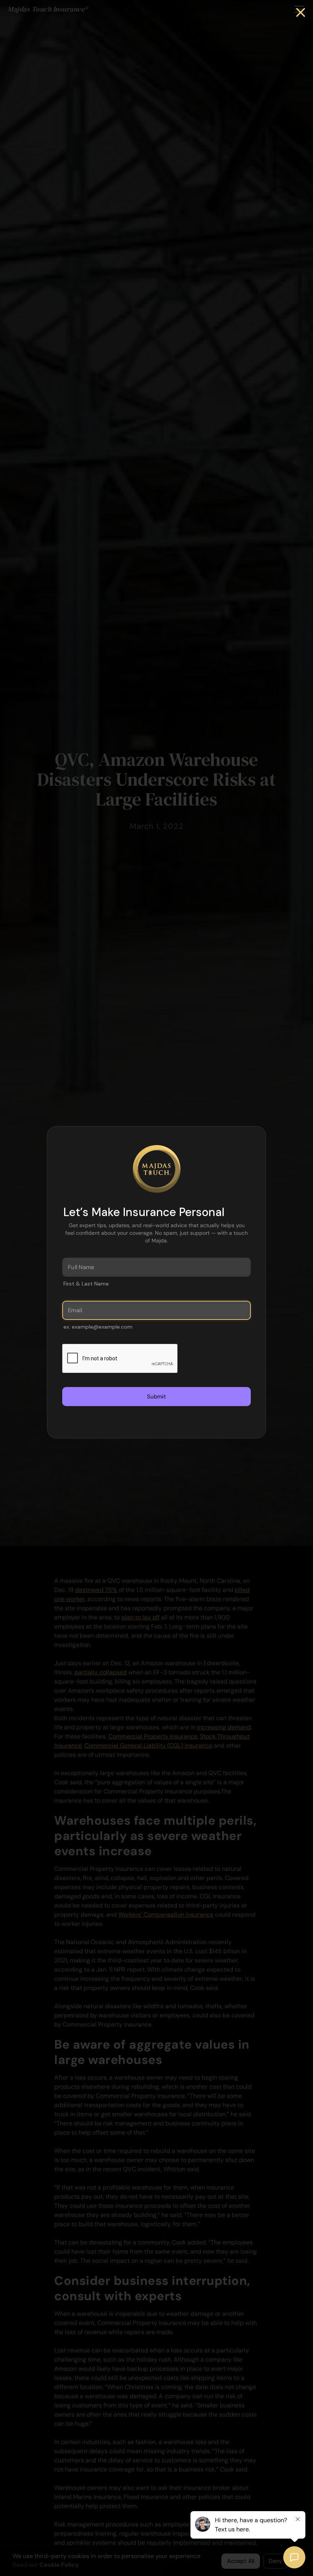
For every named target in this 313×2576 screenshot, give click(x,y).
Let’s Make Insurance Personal (144, 1212)
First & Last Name (86, 1284)
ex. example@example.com (98, 1327)
